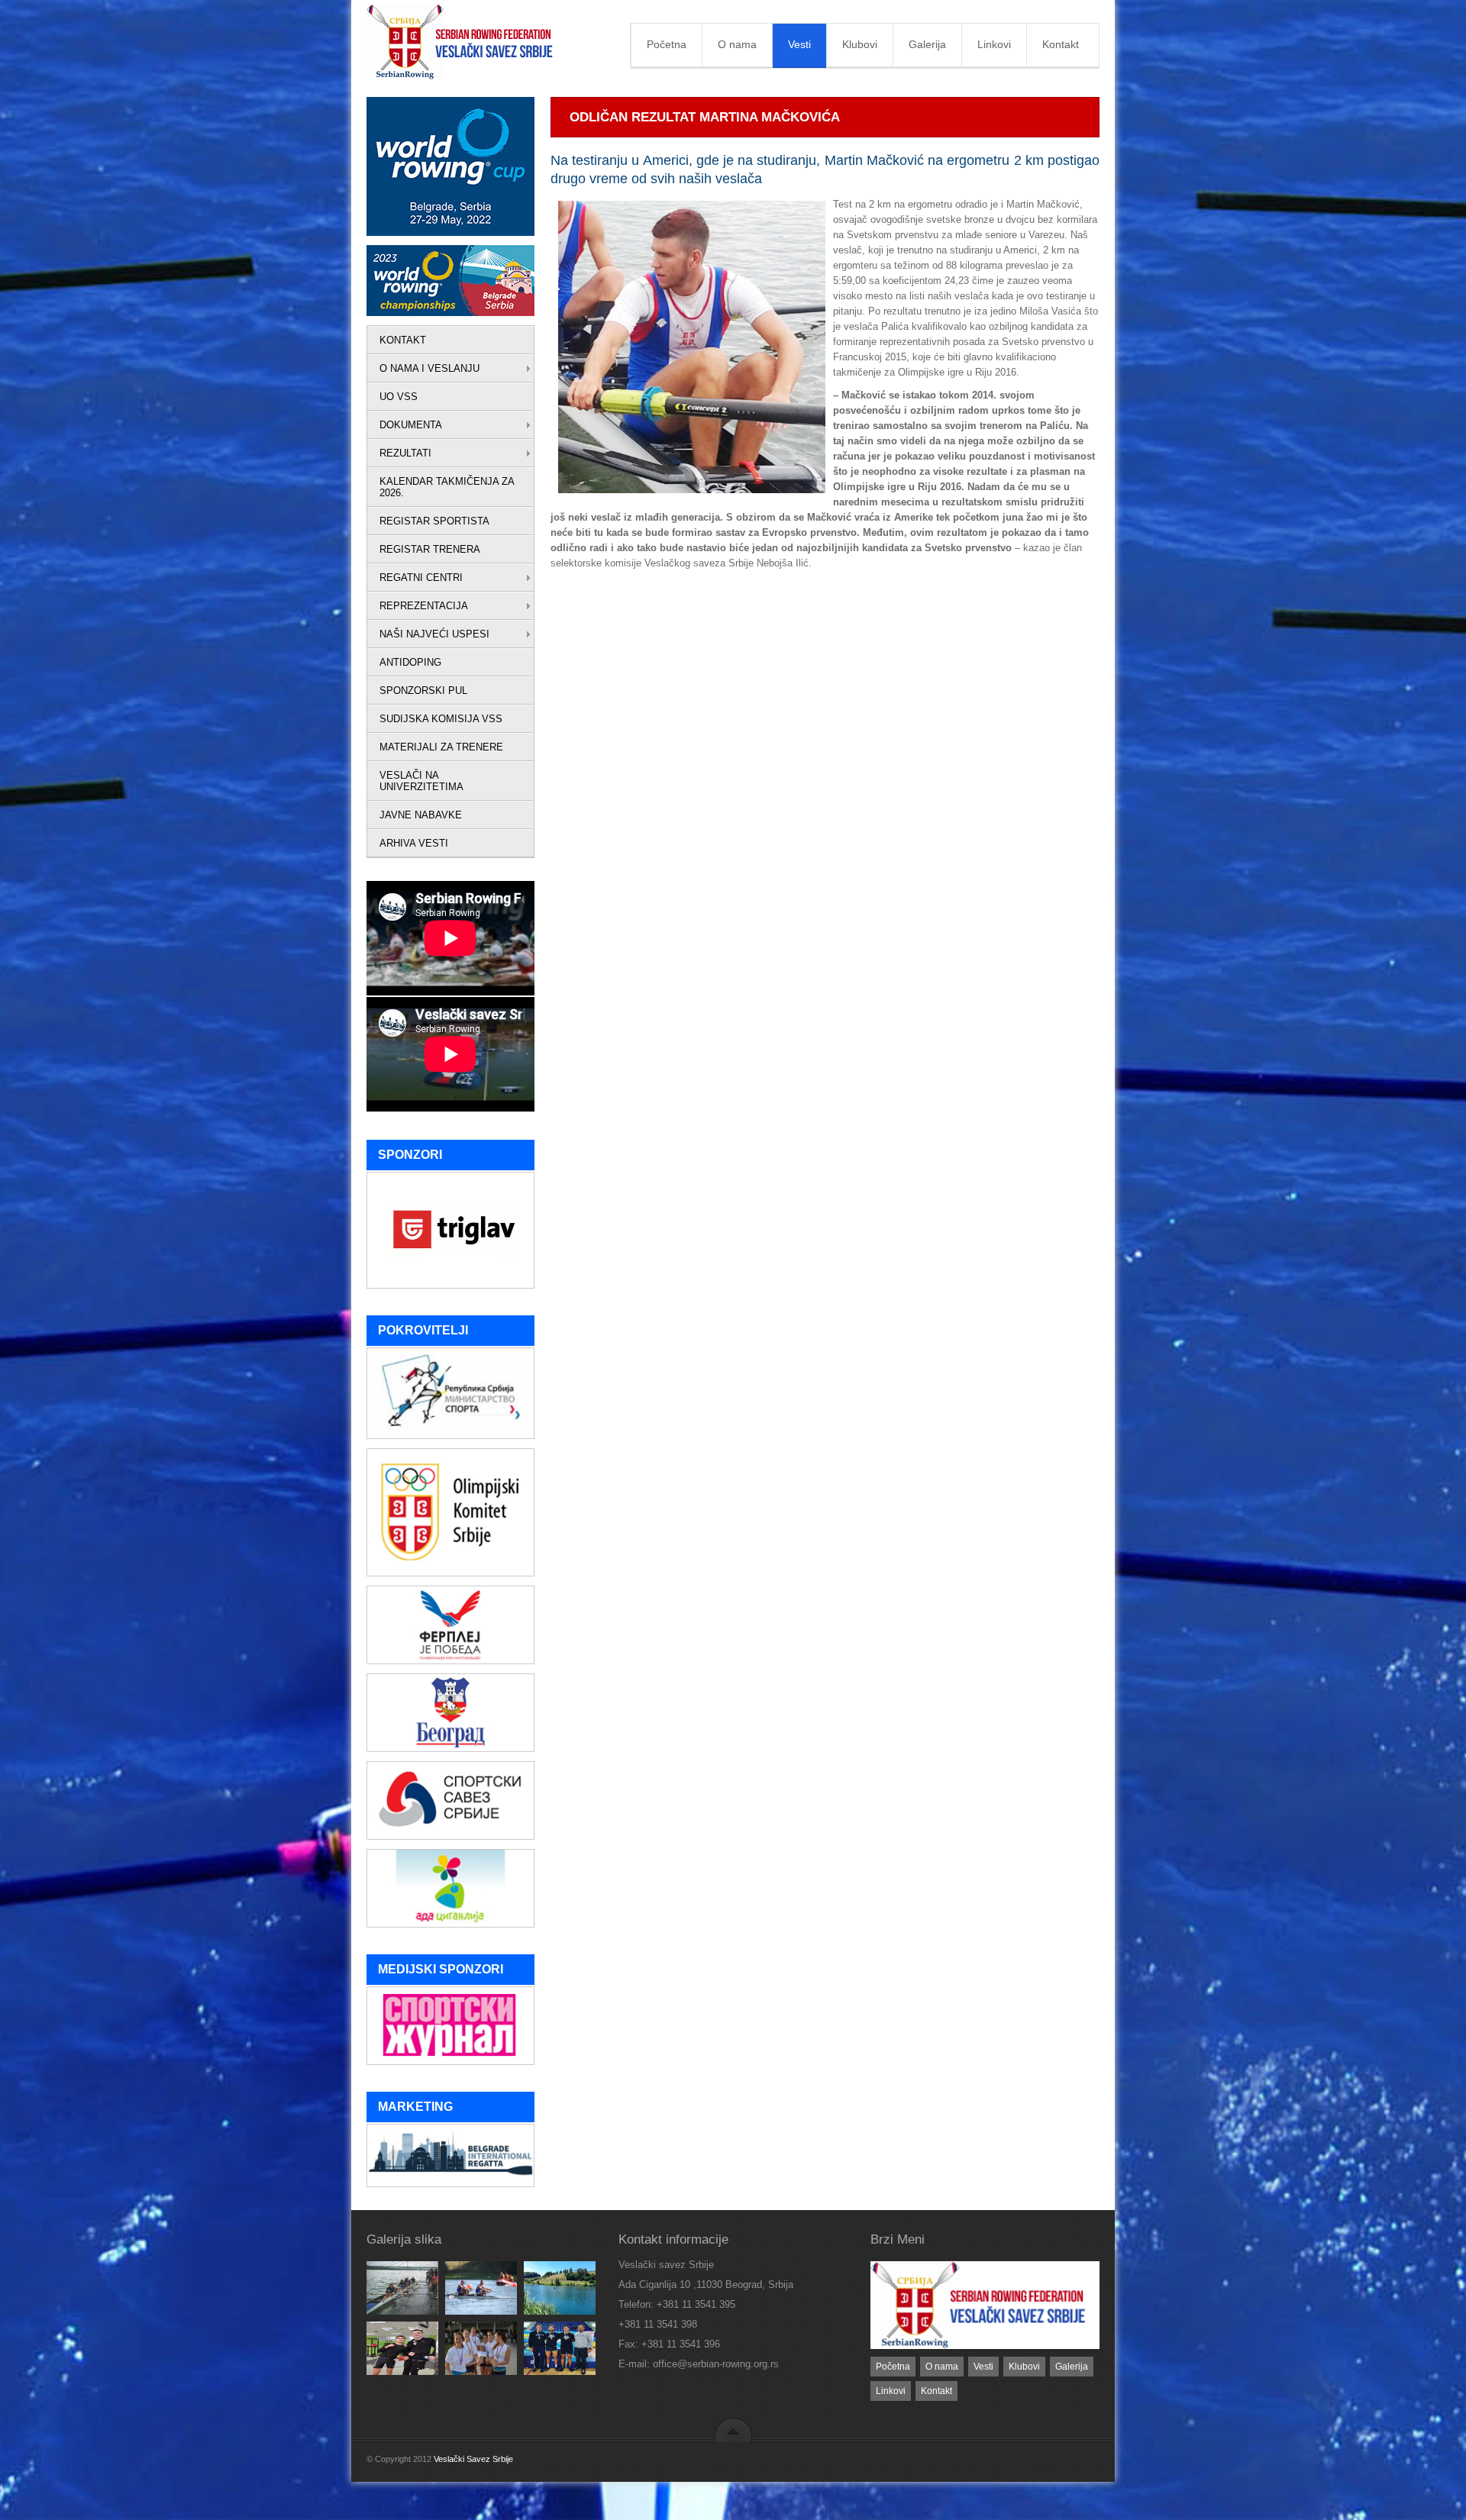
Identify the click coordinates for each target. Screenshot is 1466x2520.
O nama (737, 44)
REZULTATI (405, 453)
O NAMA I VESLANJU (429, 368)
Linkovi (994, 44)
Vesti (799, 44)
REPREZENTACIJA (424, 606)
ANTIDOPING (410, 662)
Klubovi (860, 44)
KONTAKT (403, 340)
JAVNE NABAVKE (421, 815)
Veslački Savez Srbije (473, 2459)
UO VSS (399, 397)
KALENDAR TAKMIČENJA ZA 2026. (447, 487)
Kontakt (1061, 44)
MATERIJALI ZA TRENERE (441, 747)
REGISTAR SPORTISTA (434, 521)
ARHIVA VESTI (414, 843)
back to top (733, 2430)
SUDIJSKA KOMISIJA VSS (441, 719)
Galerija (927, 44)
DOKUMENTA (411, 425)
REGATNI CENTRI (421, 578)
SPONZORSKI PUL (423, 690)
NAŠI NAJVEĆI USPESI (434, 634)
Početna (667, 44)
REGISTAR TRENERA (430, 549)
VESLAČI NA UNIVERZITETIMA (421, 781)
